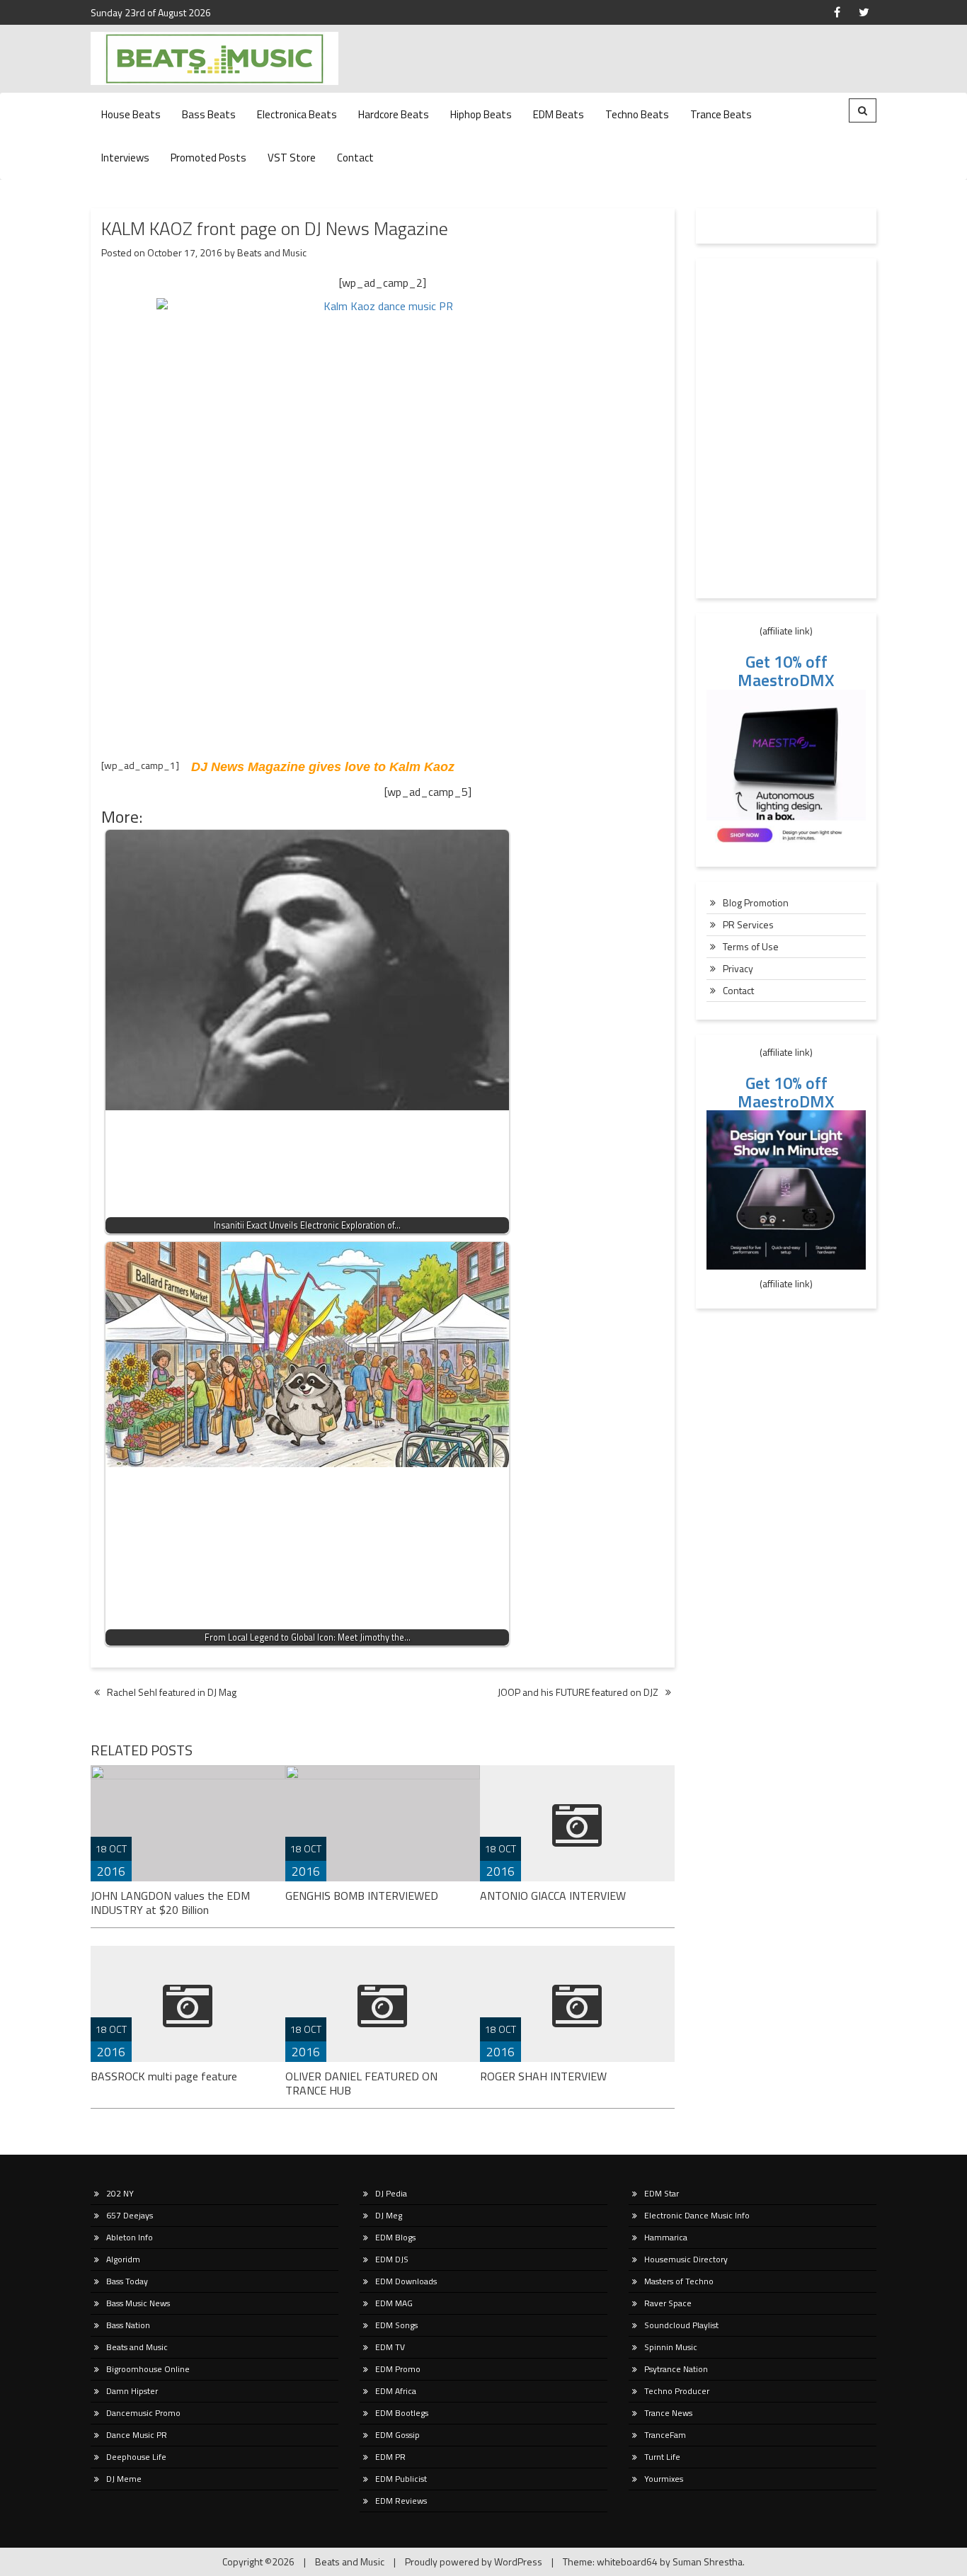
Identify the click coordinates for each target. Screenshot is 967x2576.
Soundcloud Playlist (681, 2325)
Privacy (738, 968)
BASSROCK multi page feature (164, 2076)
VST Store (292, 158)
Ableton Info (130, 2237)
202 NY (120, 2193)
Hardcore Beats (394, 114)
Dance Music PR (137, 2435)
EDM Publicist (401, 2479)
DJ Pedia (391, 2193)
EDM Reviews (401, 2501)
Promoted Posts (208, 158)
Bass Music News (138, 2303)
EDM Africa (396, 2391)
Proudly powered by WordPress (474, 2561)
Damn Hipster (132, 2391)
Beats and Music (272, 252)
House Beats (131, 114)
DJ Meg (389, 2215)
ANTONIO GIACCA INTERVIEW (553, 1896)
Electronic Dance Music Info (697, 2215)
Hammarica (666, 2237)
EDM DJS (392, 2259)
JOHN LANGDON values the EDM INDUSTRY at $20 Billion (170, 1903)
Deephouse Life (136, 2457)
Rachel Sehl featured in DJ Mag (172, 1692)
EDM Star (662, 2193)
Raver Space (668, 2303)
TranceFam (665, 2435)
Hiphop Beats (481, 114)
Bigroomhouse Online (148, 2369)
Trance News (668, 2413)
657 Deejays (130, 2215)
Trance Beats (721, 114)
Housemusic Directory (686, 2259)
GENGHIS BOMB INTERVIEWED (362, 1896)
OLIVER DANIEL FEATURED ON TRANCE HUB (361, 2083)
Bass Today (127, 2281)
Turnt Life (662, 2457)
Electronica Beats (297, 114)
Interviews (125, 158)
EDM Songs (396, 2325)
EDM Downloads (406, 2281)
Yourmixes (664, 2479)
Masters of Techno (679, 2281)
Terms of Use (751, 946)
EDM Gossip (397, 2435)
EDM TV (390, 2347)
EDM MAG (394, 2303)
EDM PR (390, 2457)
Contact (355, 158)
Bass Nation (128, 2325)
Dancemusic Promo (143, 2413)
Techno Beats (637, 114)
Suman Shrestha (708, 2561)
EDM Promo (398, 2369)
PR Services (748, 924)
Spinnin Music (671, 2347)
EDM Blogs (395, 2237)
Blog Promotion (756, 902)
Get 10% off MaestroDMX (786, 671)
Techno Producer (677, 2391)
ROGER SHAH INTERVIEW (543, 2076)
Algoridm (123, 2259)
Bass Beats (209, 114)
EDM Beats (559, 114)
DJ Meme (124, 2479)
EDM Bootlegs (402, 2413)
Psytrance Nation (676, 2369)
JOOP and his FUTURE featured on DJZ (578, 1692)
